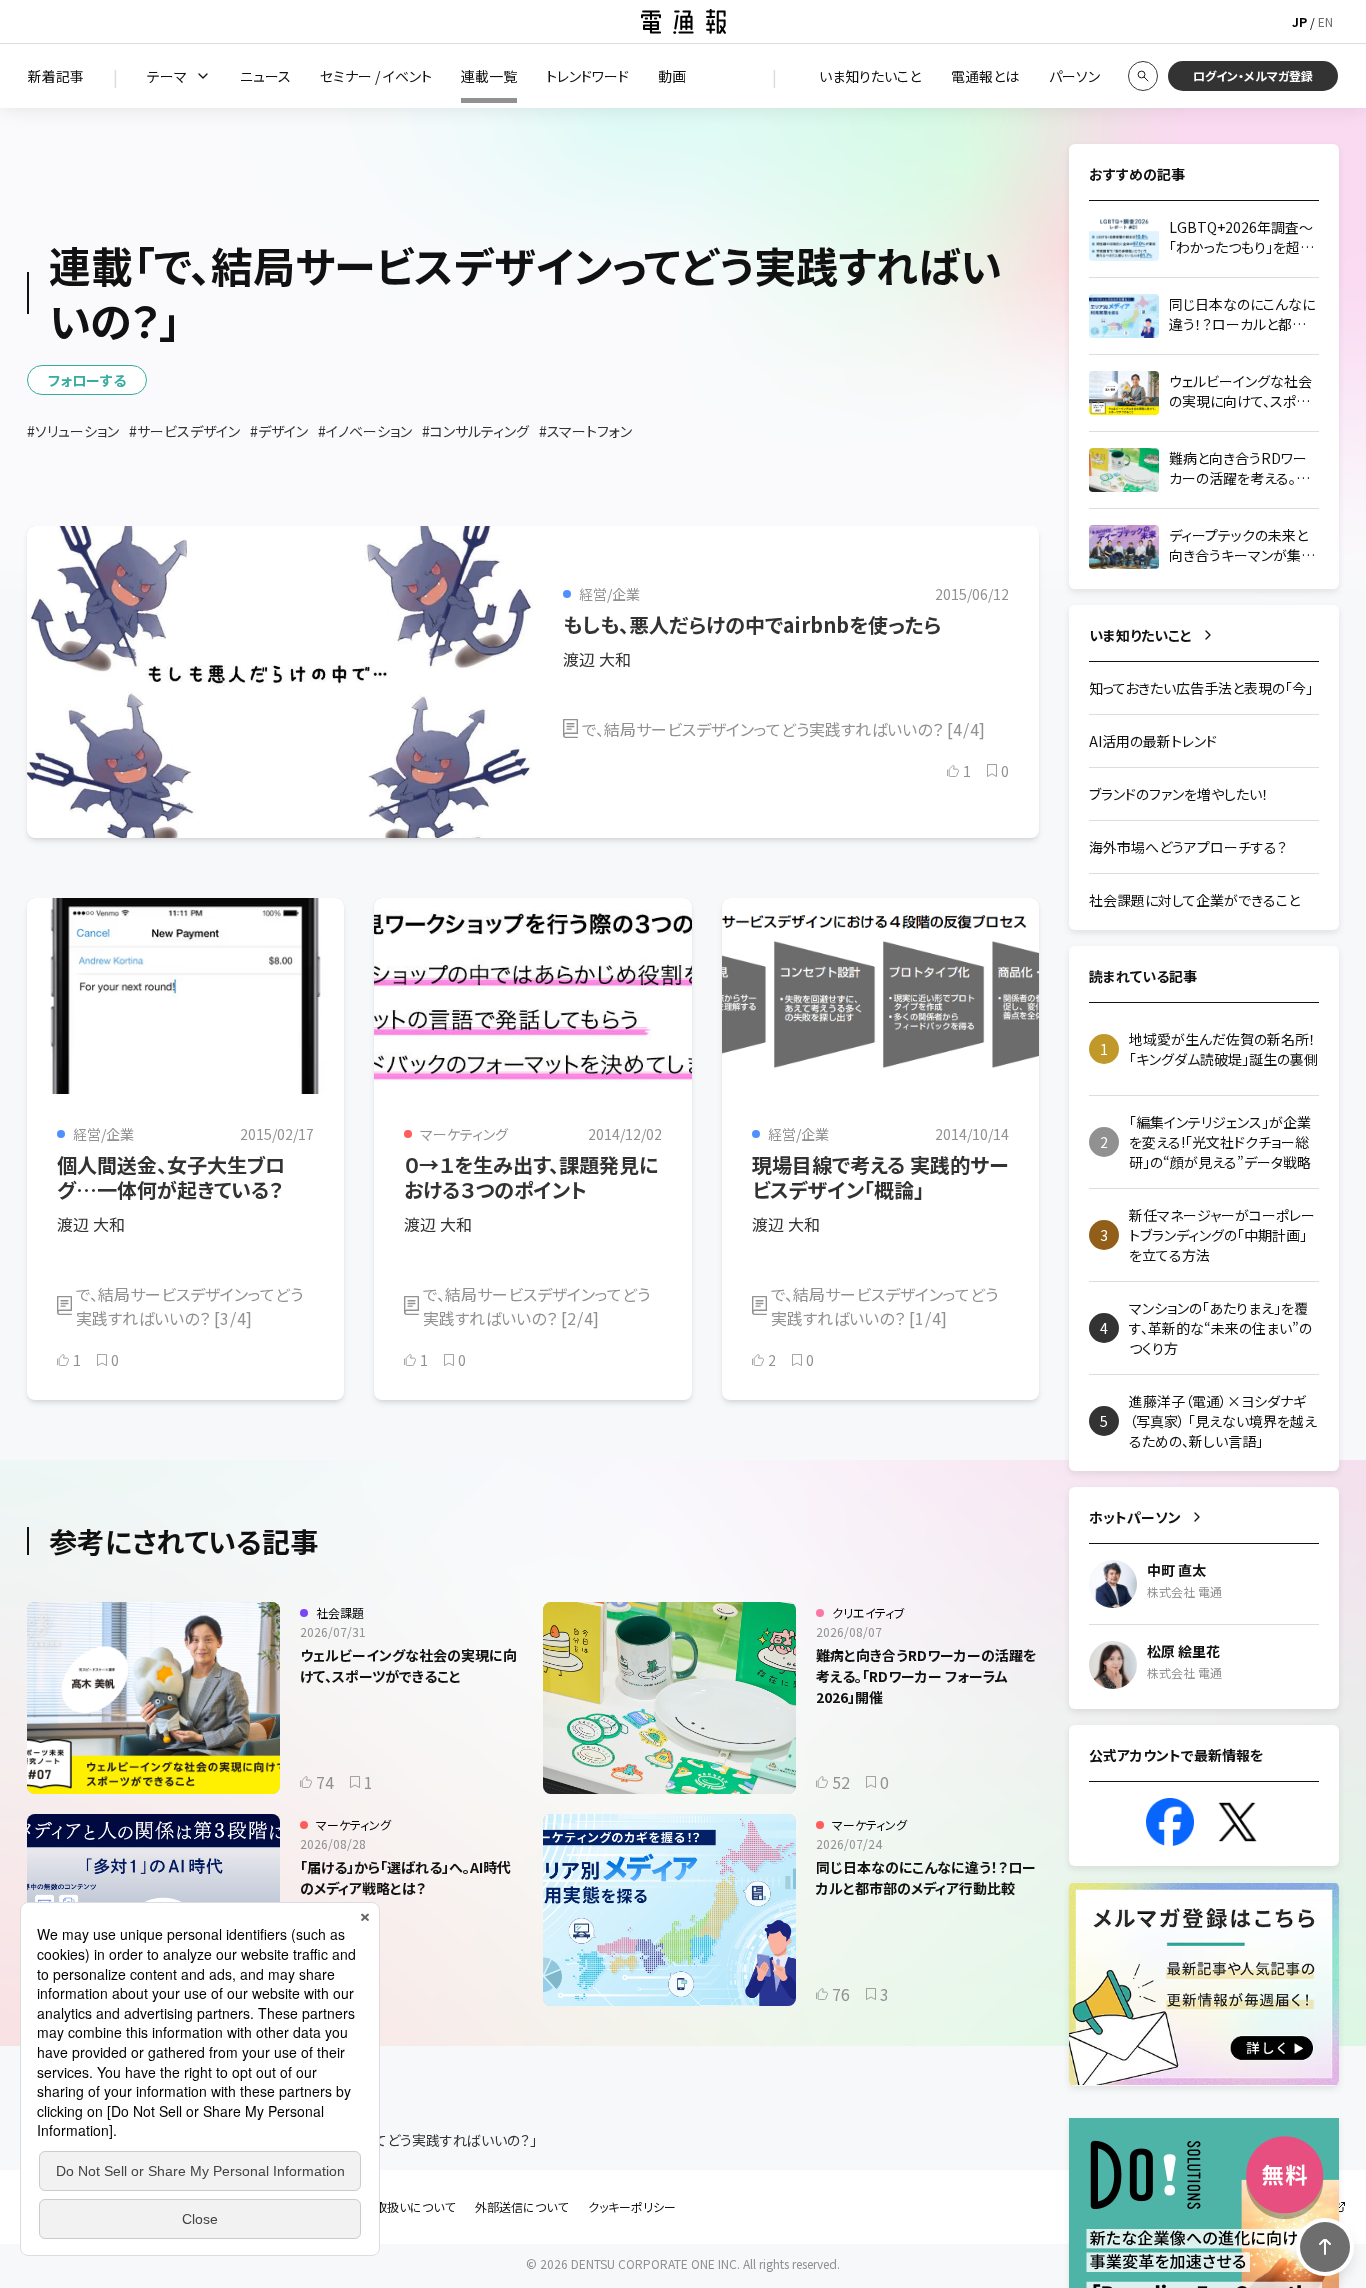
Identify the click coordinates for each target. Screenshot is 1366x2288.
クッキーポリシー (632, 2207)
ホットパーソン (1135, 1517)
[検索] (1143, 76)
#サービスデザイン (184, 431)
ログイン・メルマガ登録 (1253, 75)
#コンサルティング (475, 431)
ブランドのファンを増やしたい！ (1179, 794)
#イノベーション (365, 431)
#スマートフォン (585, 431)
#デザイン (279, 431)
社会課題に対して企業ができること (1194, 900)
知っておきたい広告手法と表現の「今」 (1201, 688)
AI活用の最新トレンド (1153, 741)
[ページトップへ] (1325, 2247)
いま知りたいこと (1140, 635)
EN (1325, 21)
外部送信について (521, 2207)
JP (1299, 21)
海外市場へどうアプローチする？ (1188, 847)
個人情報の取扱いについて (385, 2207)
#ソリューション (73, 431)
